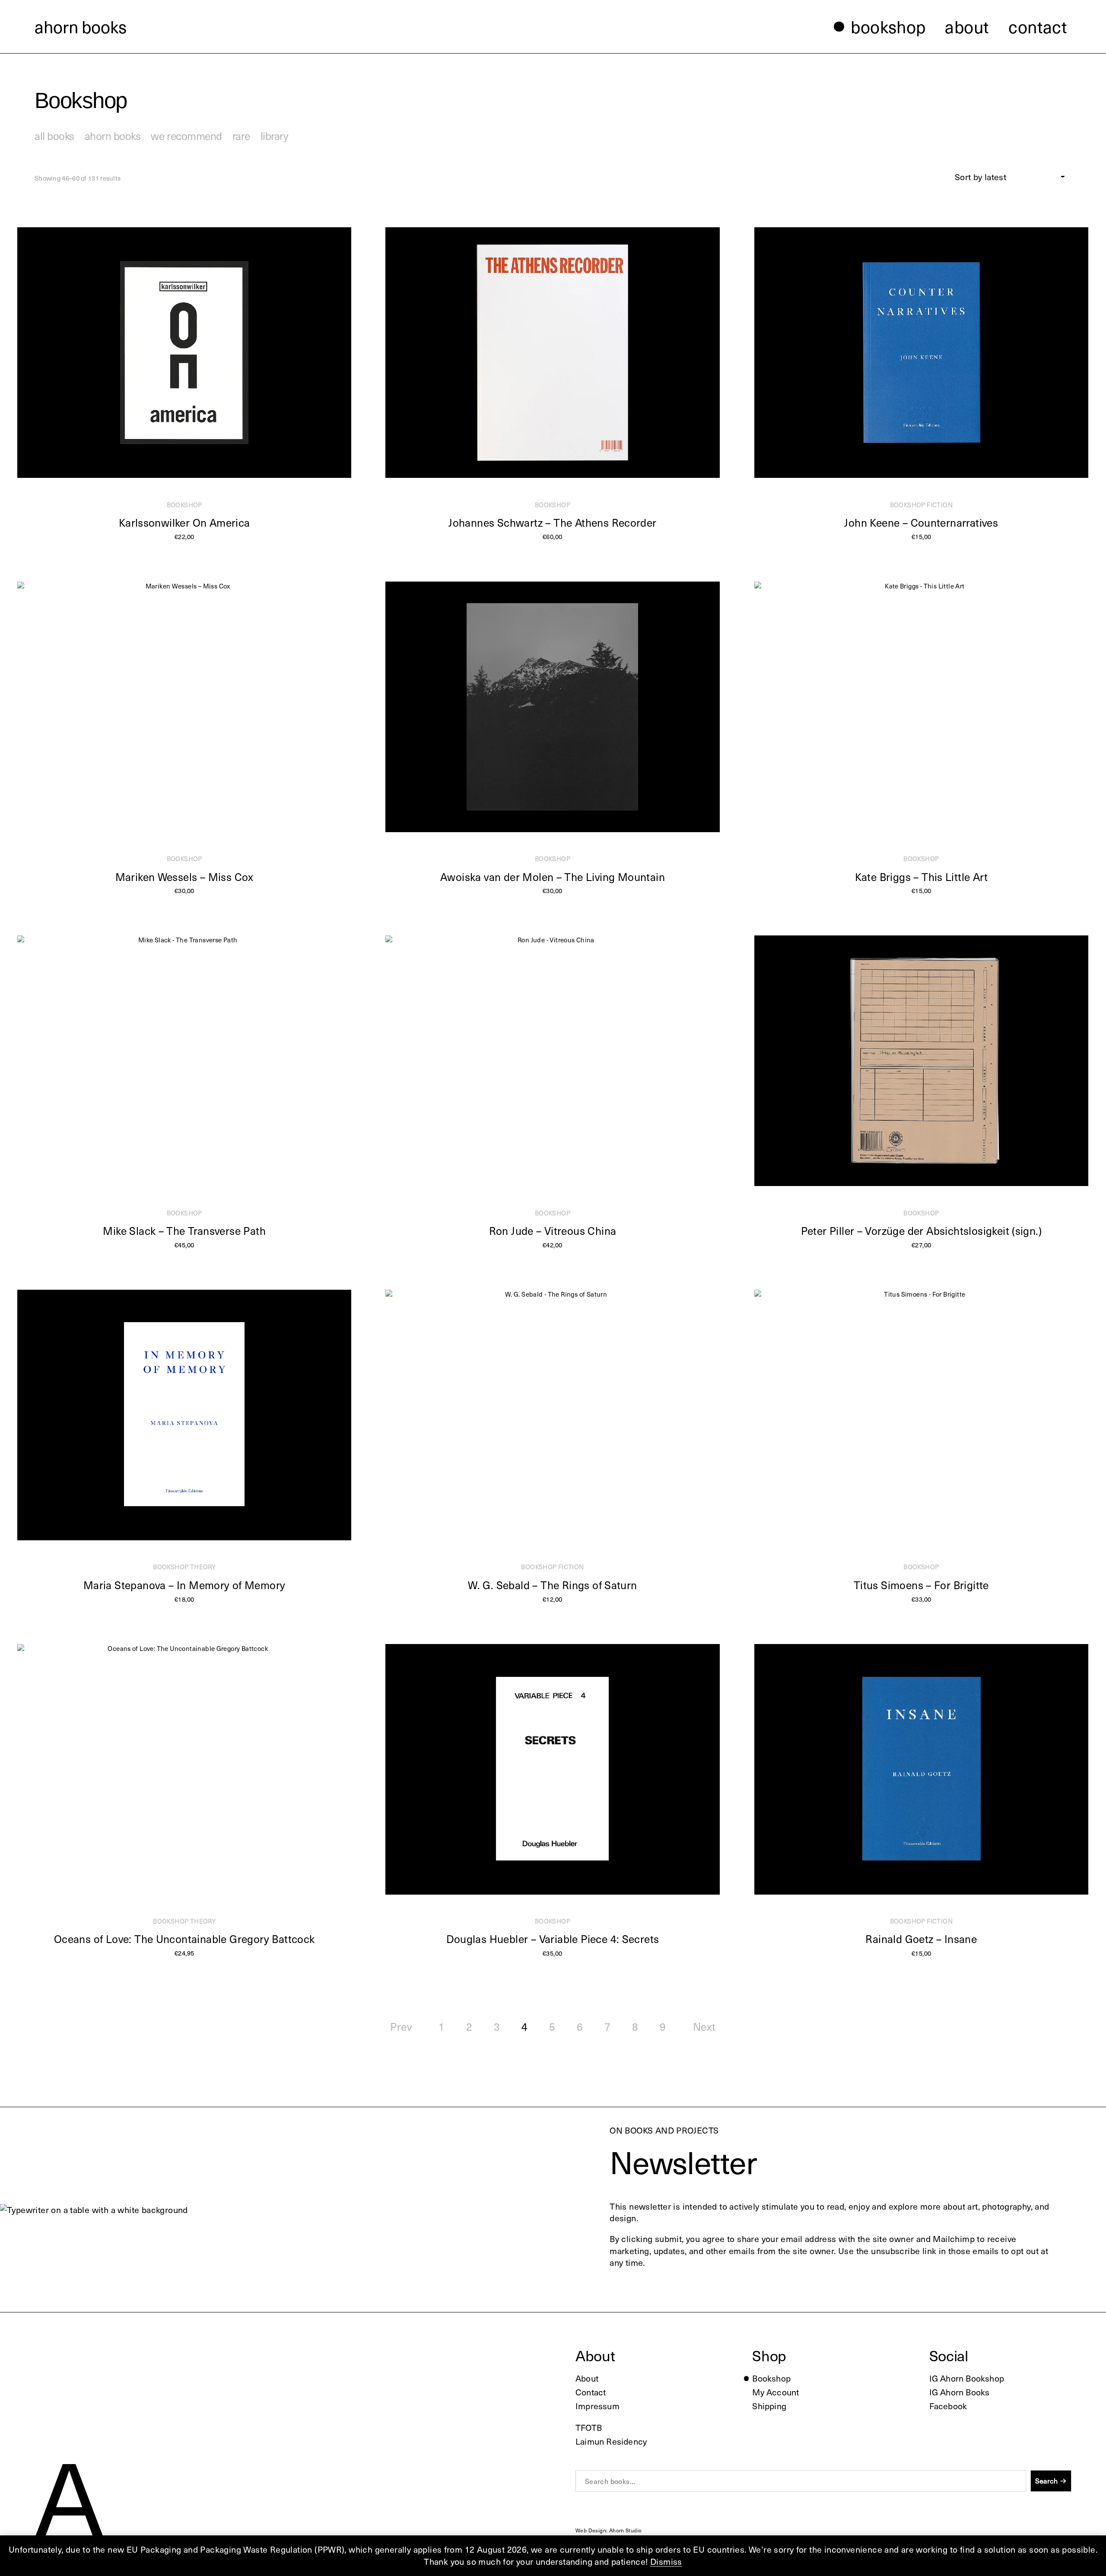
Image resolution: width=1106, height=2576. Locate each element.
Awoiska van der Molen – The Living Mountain (553, 877)
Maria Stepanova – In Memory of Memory (184, 1585)
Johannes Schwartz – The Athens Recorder (552, 522)
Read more (917, 545)
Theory (203, 1567)
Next (704, 2026)
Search (1046, 2481)
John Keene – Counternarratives (921, 522)
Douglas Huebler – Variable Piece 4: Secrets (553, 1939)
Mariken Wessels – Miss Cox (184, 877)
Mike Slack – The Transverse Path (184, 1231)
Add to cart (180, 545)
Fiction (940, 505)
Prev (401, 2026)
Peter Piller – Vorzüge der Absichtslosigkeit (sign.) (921, 1231)
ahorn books (81, 26)
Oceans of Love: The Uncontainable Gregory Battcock (184, 1939)
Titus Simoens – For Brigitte (921, 1585)
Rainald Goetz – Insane (921, 1939)
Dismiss (666, 2561)
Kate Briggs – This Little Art (921, 877)
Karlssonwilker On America (184, 522)
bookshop (184, 505)
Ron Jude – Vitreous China (553, 1231)
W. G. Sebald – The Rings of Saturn (552, 1585)
